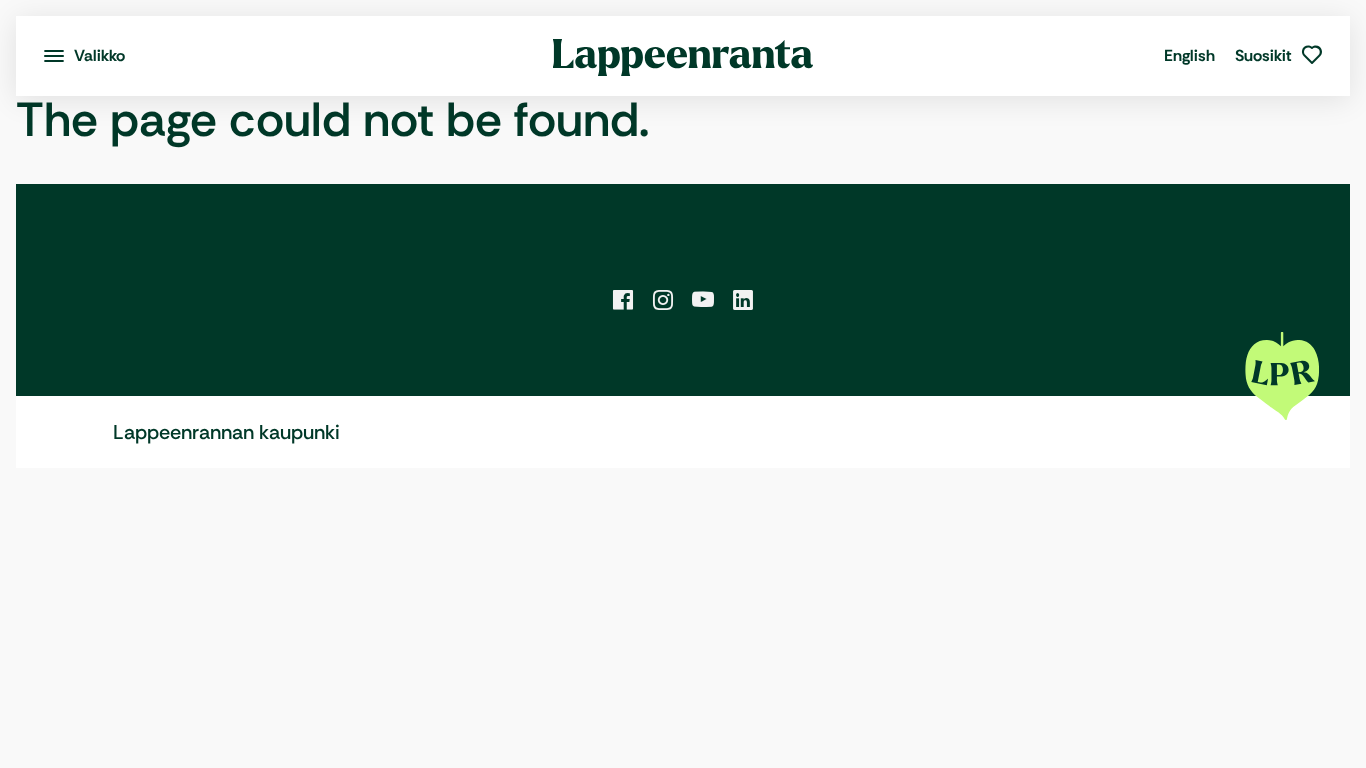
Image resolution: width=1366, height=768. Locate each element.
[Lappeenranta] (683, 56)
